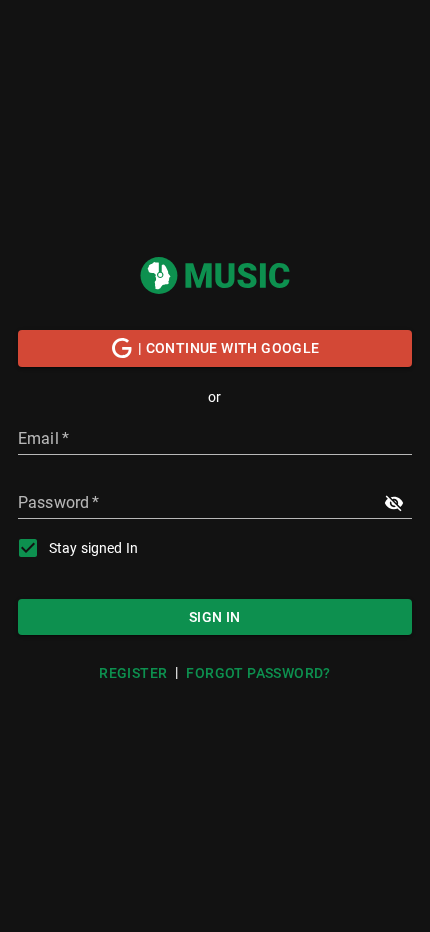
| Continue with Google (229, 348)
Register (133, 673)
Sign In (215, 617)
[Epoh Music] (215, 275)
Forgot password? (258, 673)
